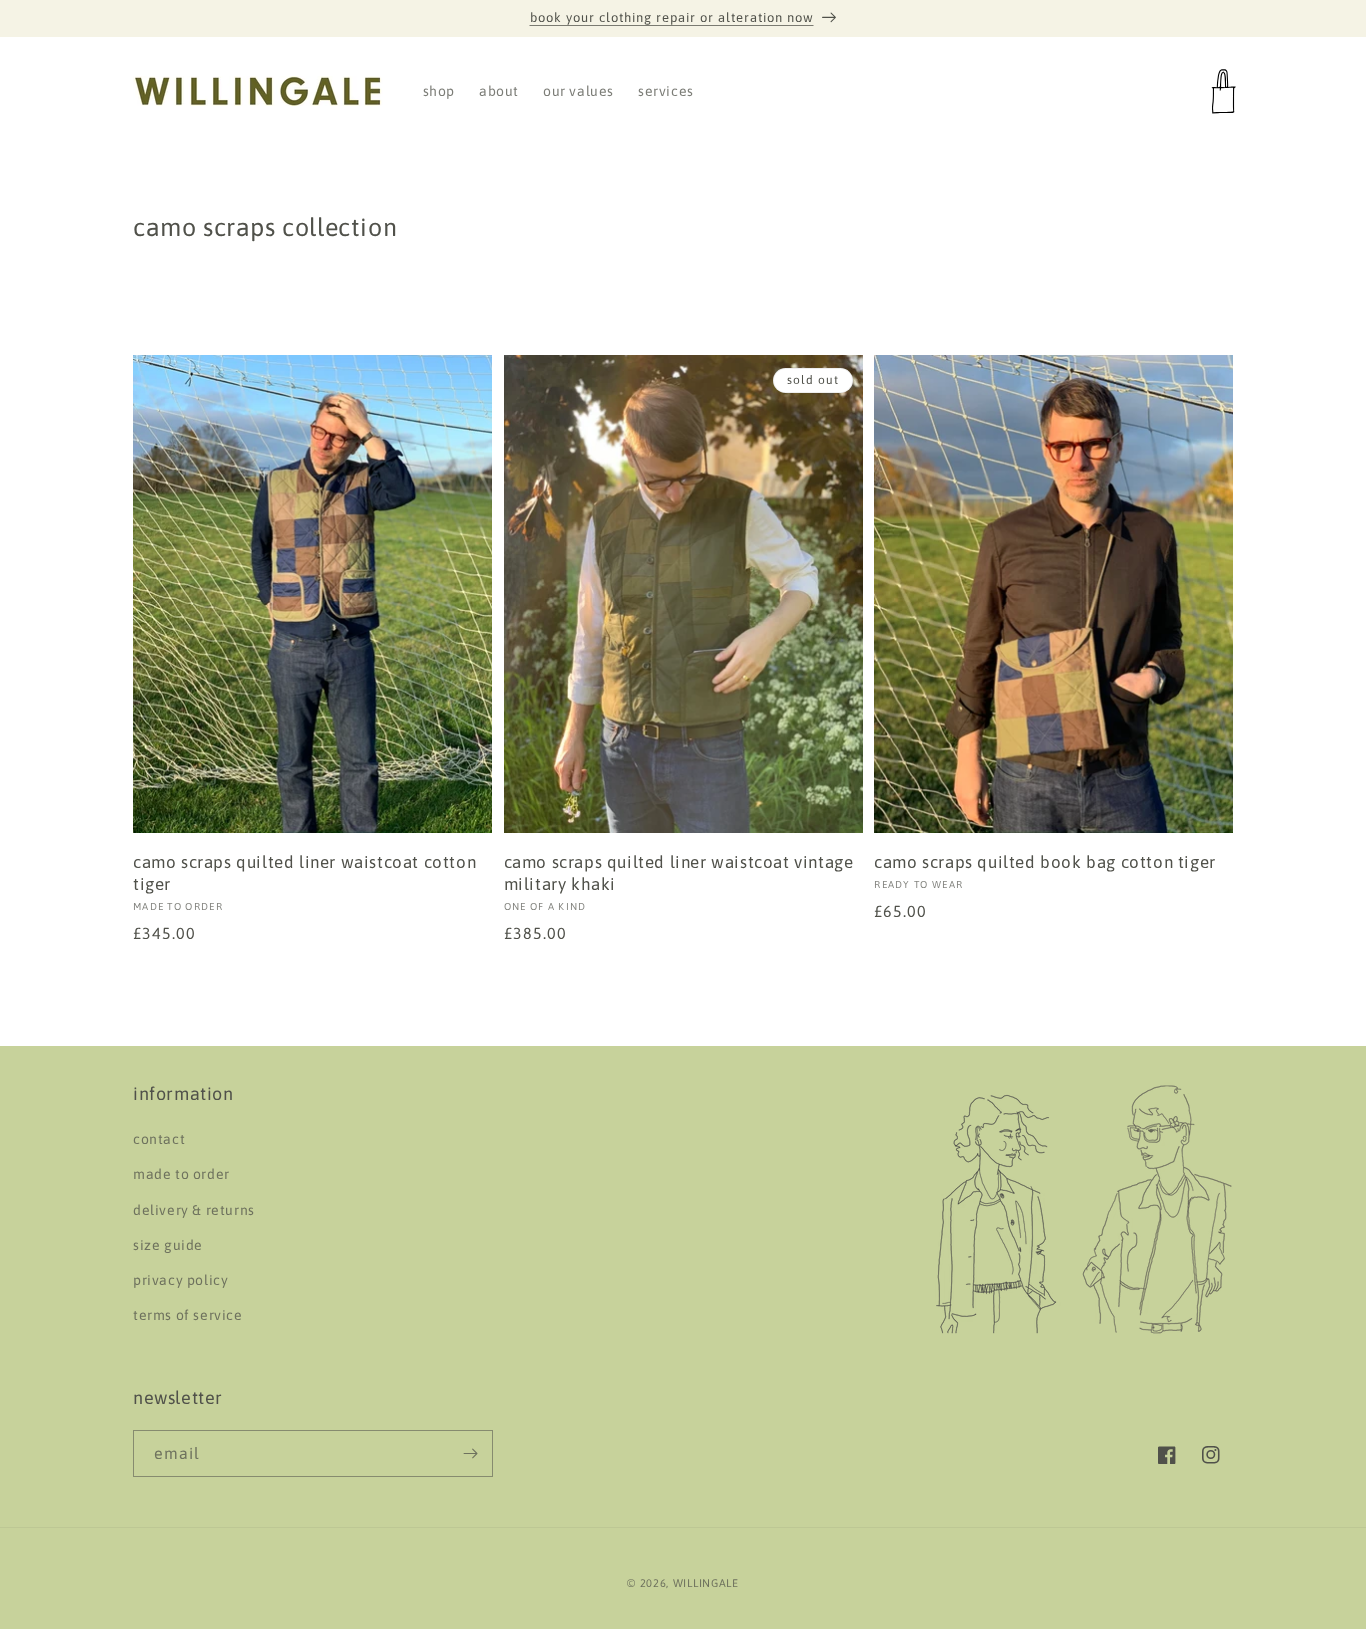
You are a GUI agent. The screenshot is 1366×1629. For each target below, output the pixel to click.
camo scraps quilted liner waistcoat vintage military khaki (679, 873)
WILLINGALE (706, 1583)
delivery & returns (194, 1210)
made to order (181, 1175)
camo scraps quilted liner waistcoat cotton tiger (304, 873)
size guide (168, 1245)
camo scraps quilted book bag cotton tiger (1045, 862)
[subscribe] (470, 1453)
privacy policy (180, 1280)
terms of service (188, 1316)
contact (159, 1140)
